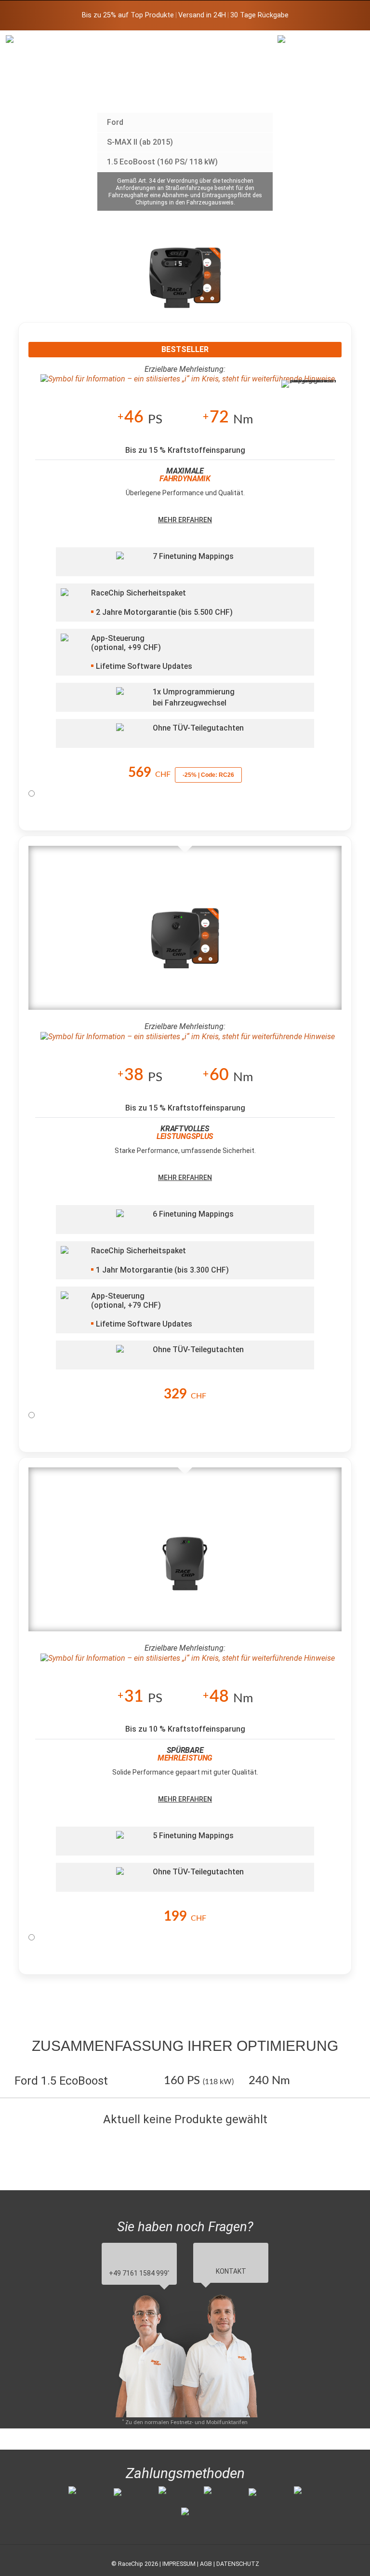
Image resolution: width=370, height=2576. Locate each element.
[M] (347, 42)
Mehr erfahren (185, 520)
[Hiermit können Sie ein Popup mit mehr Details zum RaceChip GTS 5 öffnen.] (185, 285)
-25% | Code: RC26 (208, 775)
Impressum (179, 2564)
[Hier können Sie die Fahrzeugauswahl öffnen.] (301, 99)
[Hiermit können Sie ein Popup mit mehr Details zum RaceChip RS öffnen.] (185, 945)
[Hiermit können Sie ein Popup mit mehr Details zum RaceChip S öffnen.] (185, 1567)
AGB (206, 2564)
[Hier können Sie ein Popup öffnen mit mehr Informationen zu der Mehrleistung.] (185, 379)
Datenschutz (238, 2564)
